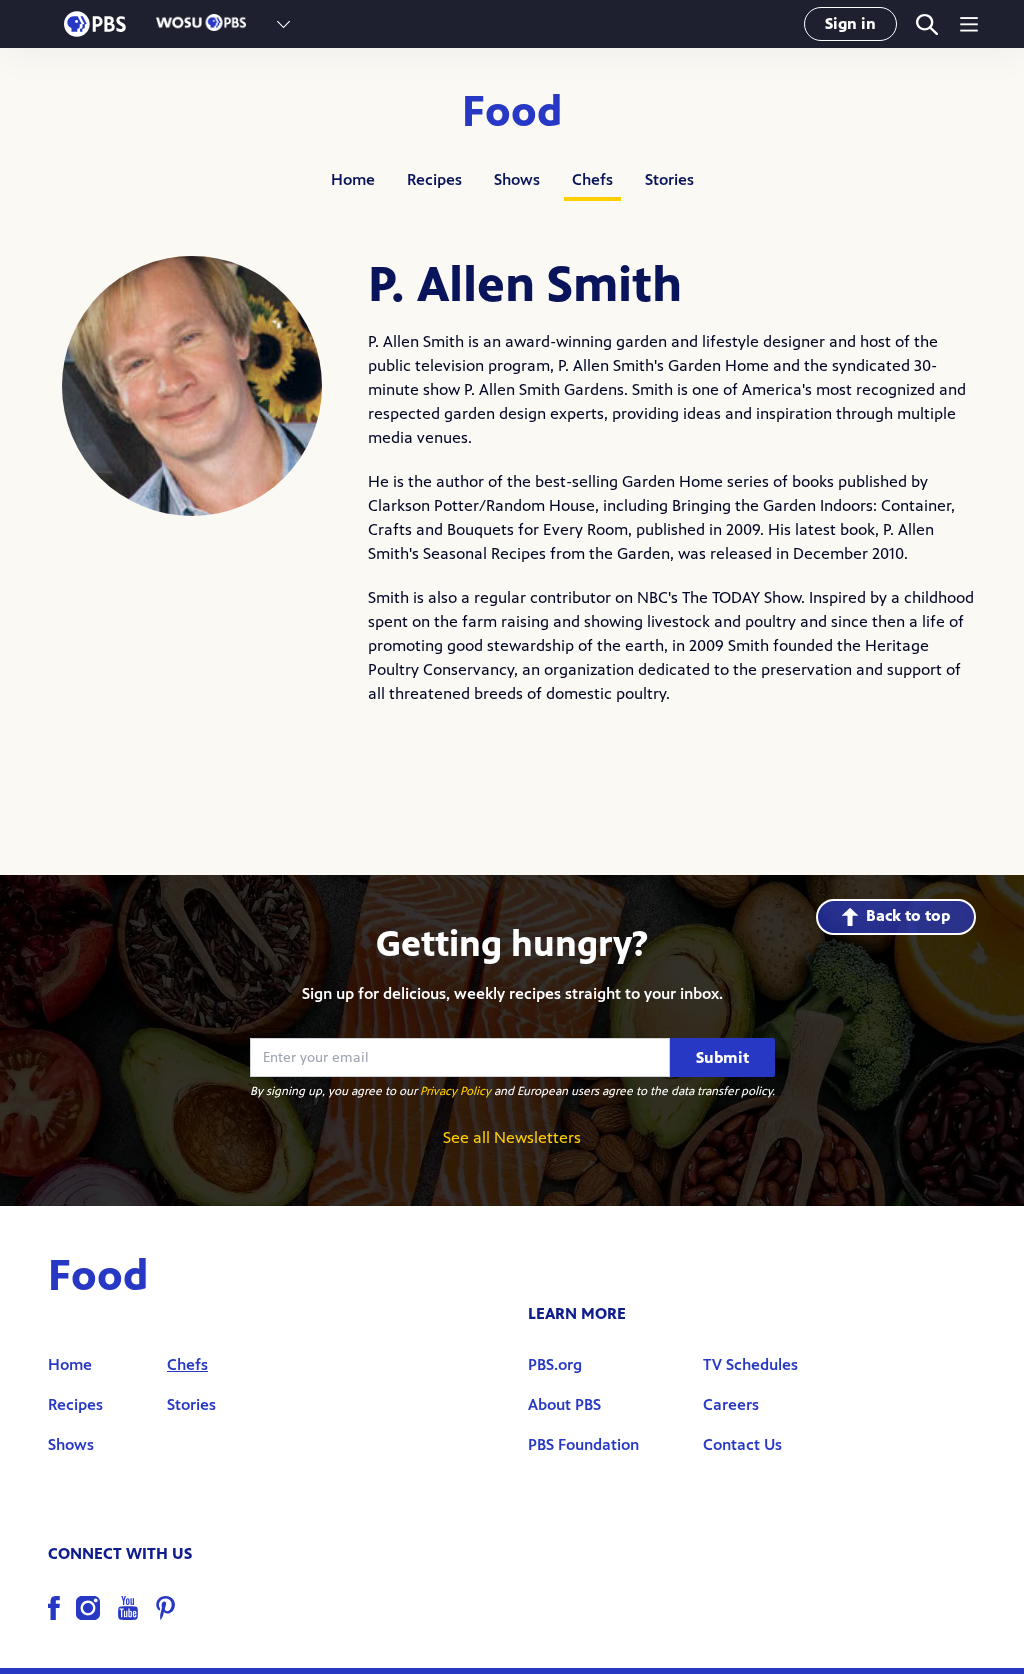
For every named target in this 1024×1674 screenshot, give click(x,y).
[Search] (925, 24)
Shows (517, 179)
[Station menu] (283, 24)
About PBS (564, 1404)
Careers (731, 1404)
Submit (722, 1057)
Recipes (434, 179)
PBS (95, 24)
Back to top (908, 915)
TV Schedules (750, 1364)
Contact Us (742, 1444)
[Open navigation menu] (969, 24)
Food (512, 112)
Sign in (850, 23)
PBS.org (555, 1364)
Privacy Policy (455, 1091)
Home (353, 179)
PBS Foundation (583, 1444)
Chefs (592, 179)
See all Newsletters (512, 1137)
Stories (669, 179)
